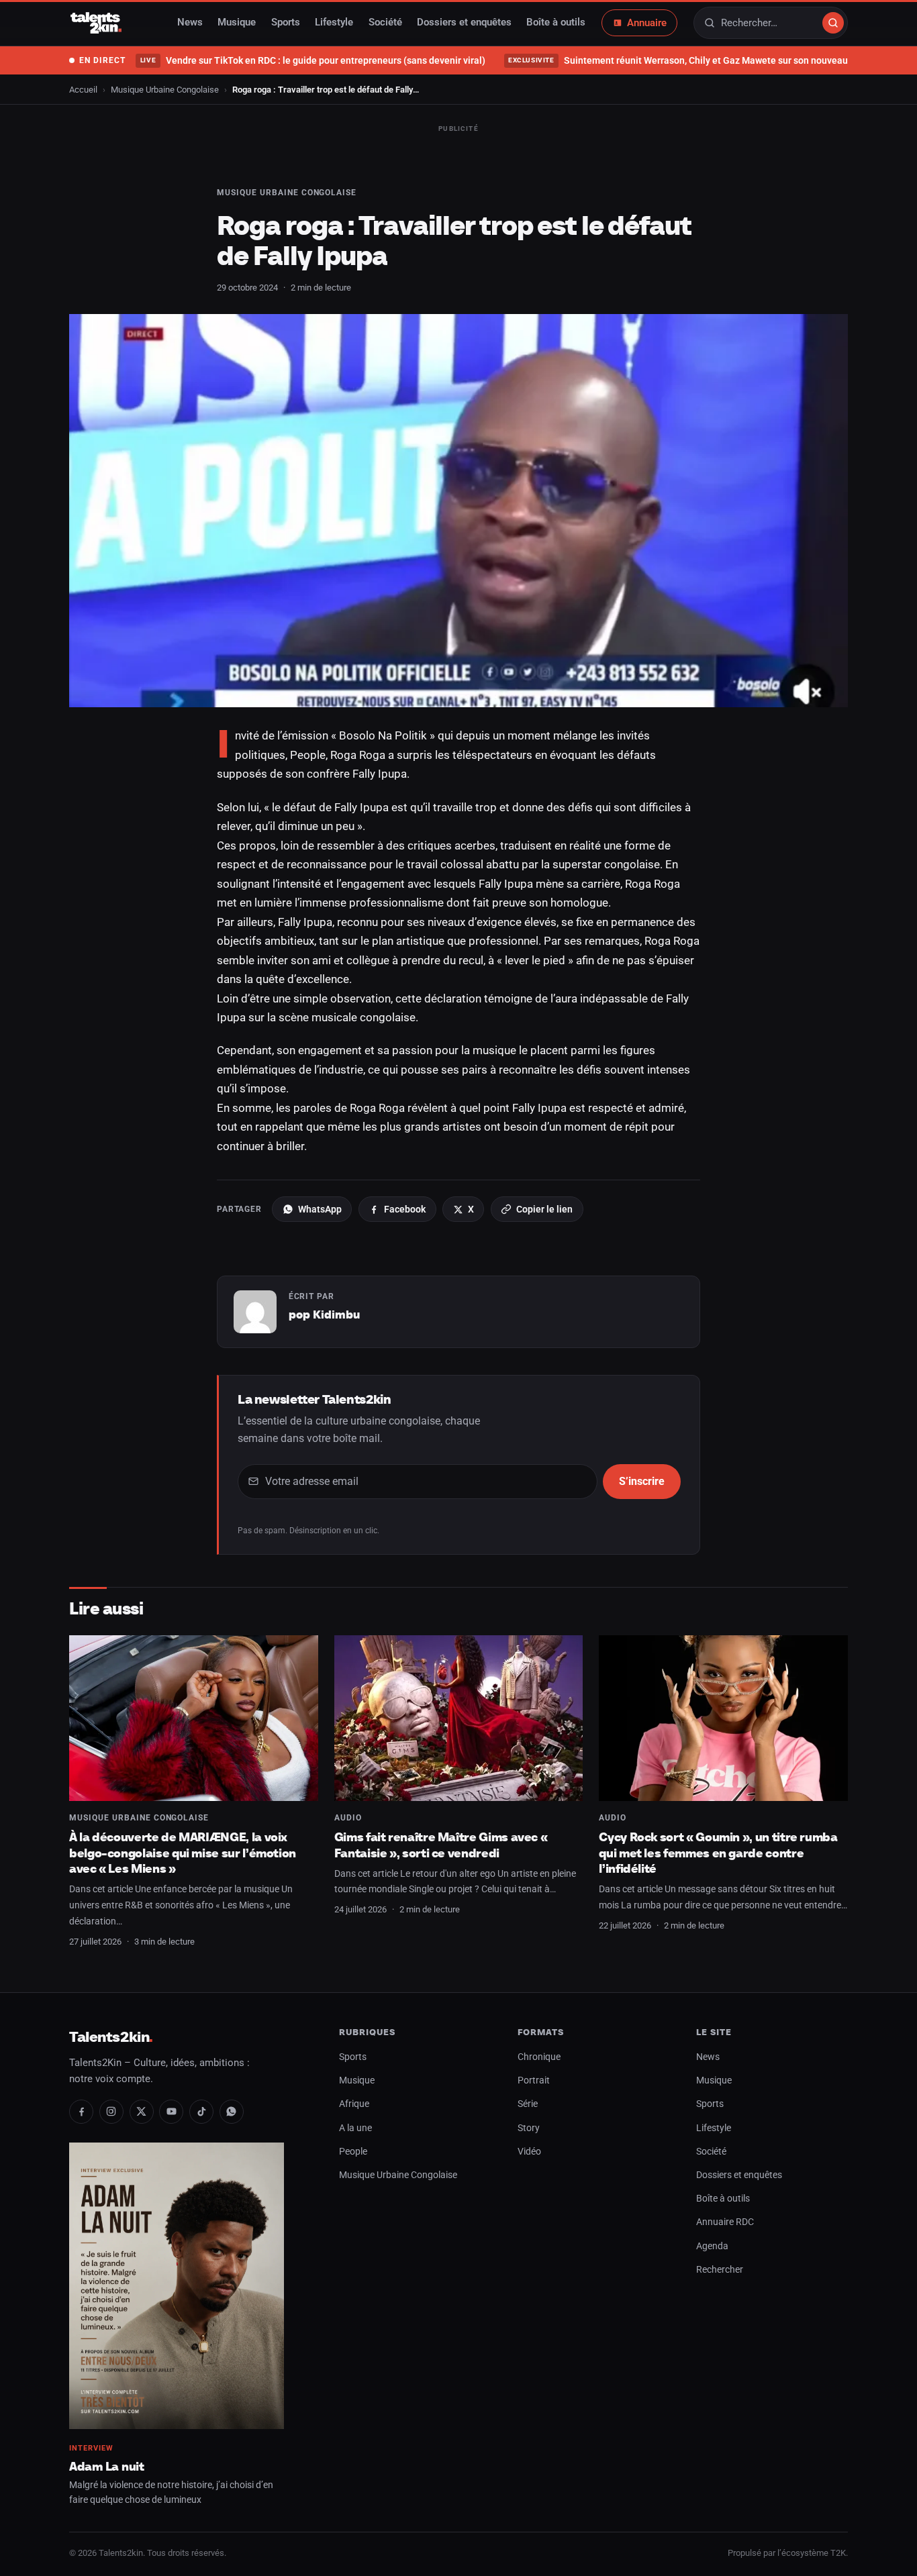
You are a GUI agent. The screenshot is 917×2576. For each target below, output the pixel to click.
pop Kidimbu (324, 1315)
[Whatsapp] (232, 2112)
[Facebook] (81, 2112)
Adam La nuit (107, 2466)
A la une (355, 2128)
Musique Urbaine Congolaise (165, 90)
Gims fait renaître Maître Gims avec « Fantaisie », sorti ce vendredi (441, 1845)
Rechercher (720, 2270)
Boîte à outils (556, 23)
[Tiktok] (201, 2112)
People (353, 2152)
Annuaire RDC (725, 2222)
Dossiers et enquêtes (464, 23)
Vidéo (529, 2152)
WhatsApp (320, 1209)
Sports (286, 23)
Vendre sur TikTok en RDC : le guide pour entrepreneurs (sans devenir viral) (312, 60)
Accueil (83, 90)
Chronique (539, 2057)
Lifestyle (334, 23)
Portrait (534, 2080)
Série (528, 2104)
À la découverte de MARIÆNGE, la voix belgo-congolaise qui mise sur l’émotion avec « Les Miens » (183, 1853)
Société (385, 23)
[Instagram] (111, 2112)
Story (529, 2128)
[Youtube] (171, 2112)
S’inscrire (642, 1481)
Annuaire (647, 23)
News (190, 23)
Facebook (405, 1209)
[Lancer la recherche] (833, 23)
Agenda (712, 2246)
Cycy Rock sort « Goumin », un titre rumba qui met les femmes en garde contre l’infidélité (718, 1853)
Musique (237, 23)
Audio (348, 1818)
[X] (142, 2112)
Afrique (354, 2104)
